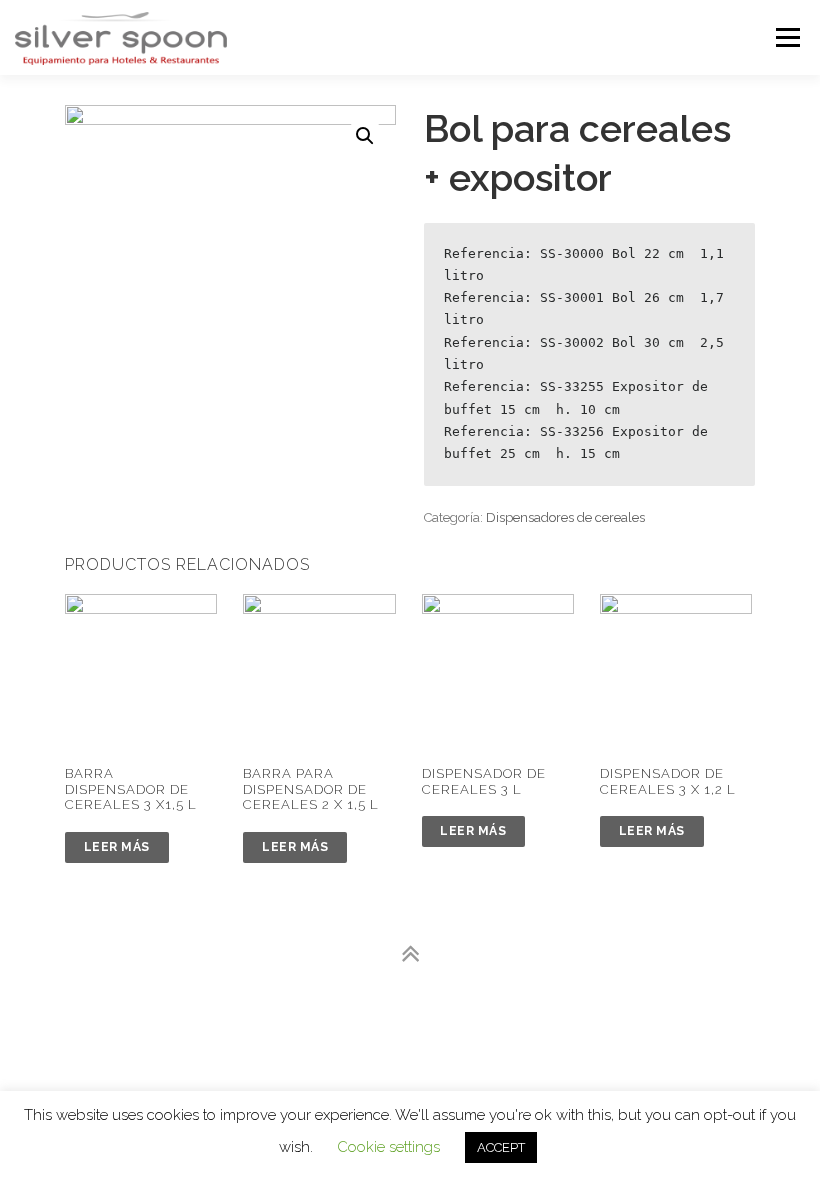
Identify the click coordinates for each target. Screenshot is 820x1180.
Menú (787, 37)
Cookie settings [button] (388, 1147)
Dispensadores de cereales (565, 517)
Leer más (117, 847)
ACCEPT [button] (501, 1147)
